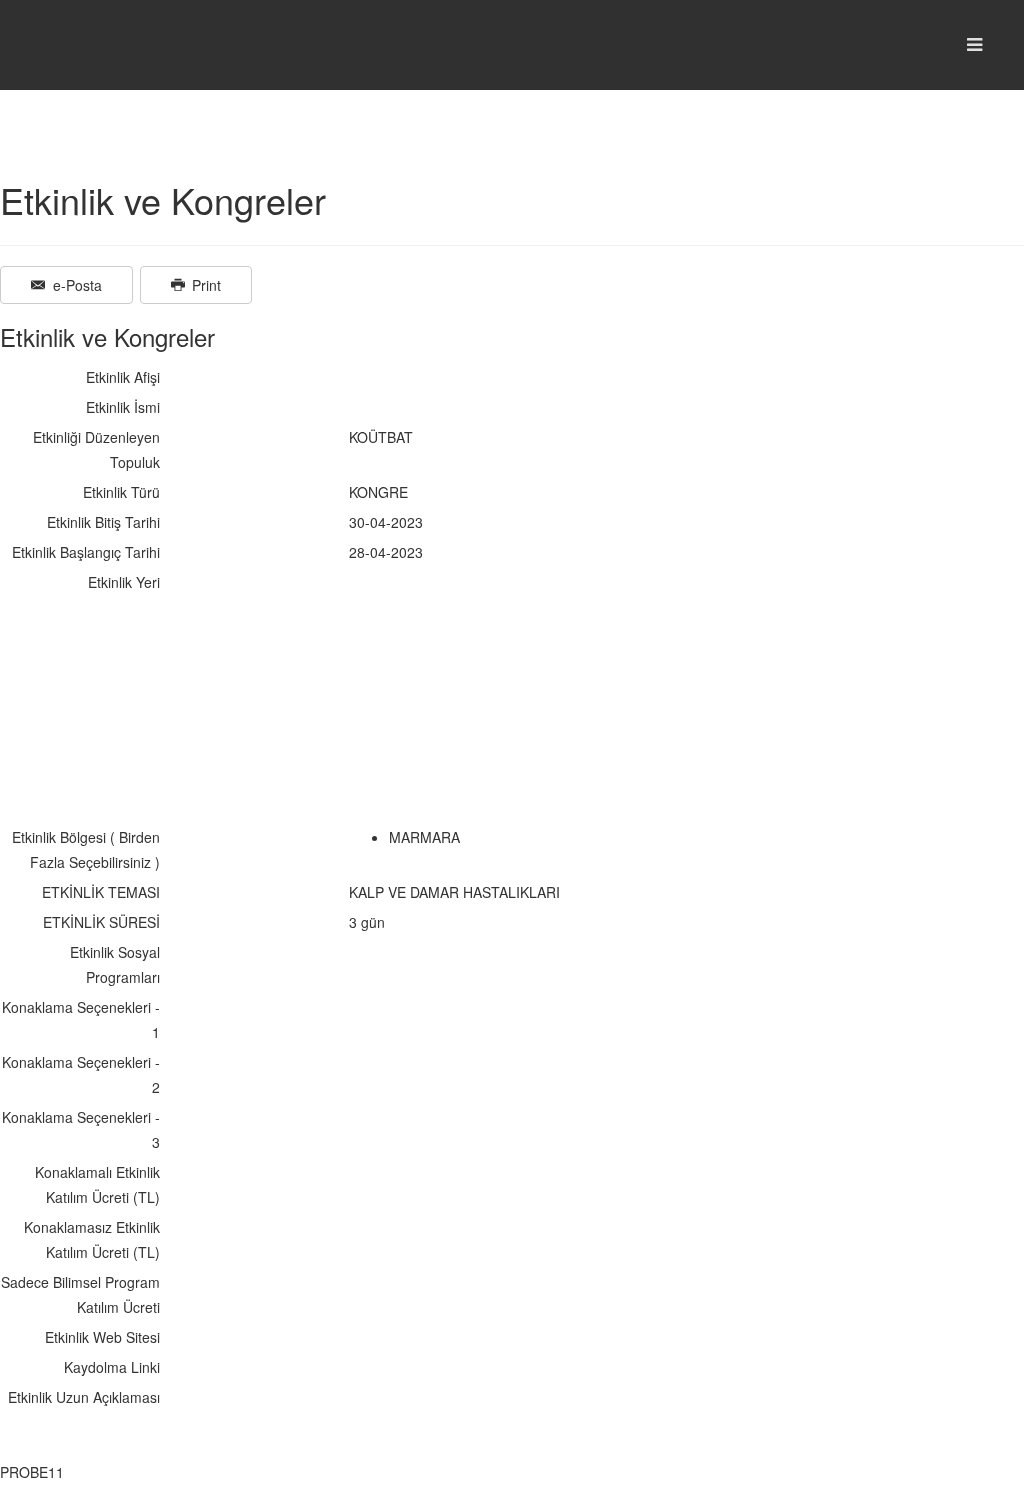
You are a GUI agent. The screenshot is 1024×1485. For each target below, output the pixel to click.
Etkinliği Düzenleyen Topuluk (96, 449)
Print (204, 285)
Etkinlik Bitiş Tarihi (103, 522)
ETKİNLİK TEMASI (101, 892)
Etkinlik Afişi (123, 377)
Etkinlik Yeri (124, 582)
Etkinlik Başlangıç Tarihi (86, 552)
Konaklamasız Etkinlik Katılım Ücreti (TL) (92, 1239)
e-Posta (75, 285)
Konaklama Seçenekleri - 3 (81, 1129)
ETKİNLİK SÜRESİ (101, 922)
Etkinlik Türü (121, 492)
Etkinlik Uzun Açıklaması (84, 1397)
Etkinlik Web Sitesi (102, 1337)
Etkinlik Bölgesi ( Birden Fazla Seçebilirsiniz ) (86, 849)
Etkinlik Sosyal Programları (115, 964)
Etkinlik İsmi (123, 407)
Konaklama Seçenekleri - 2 (81, 1074)
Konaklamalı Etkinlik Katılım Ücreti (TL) (97, 1184)
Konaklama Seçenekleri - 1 (81, 1019)
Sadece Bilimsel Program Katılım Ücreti (80, 1294)
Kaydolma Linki (112, 1367)
